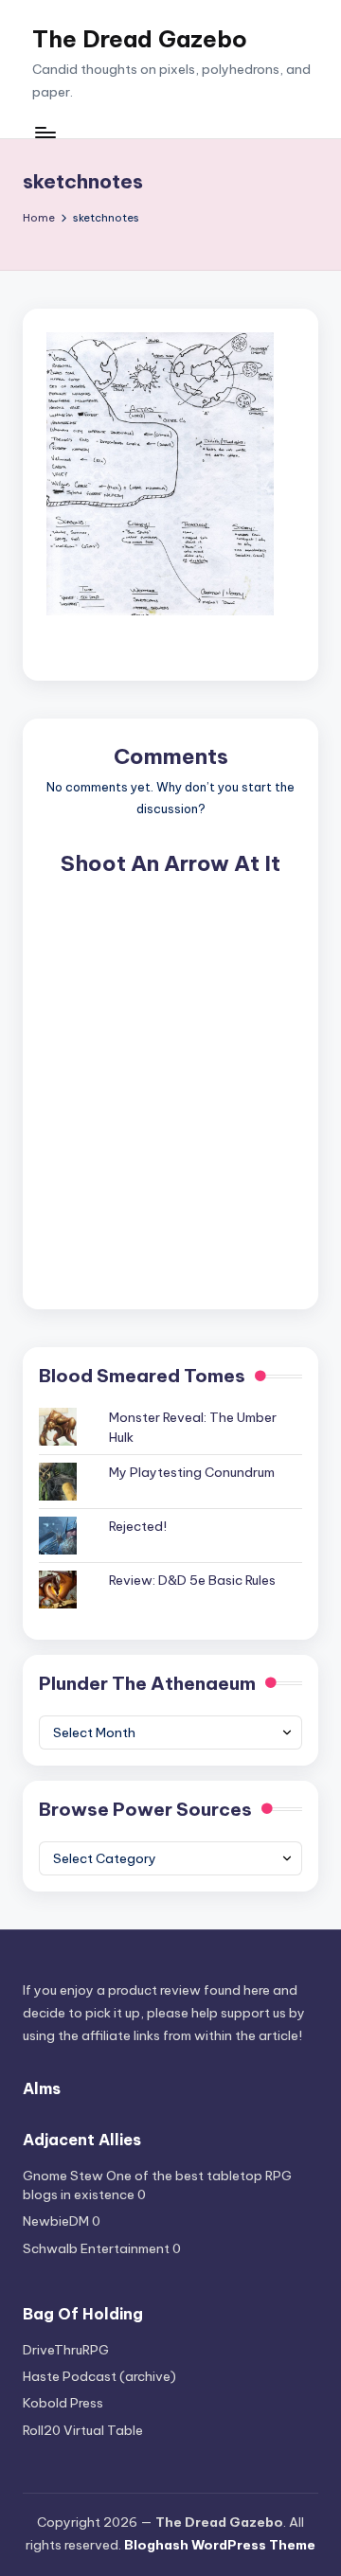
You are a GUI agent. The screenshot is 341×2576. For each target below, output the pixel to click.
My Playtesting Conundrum (192, 1472)
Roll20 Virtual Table (83, 2430)
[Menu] (45, 132)
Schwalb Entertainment (96, 2248)
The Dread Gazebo (140, 39)
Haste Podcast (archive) (99, 2376)
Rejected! (138, 1526)
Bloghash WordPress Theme (220, 2545)
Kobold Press (63, 2403)
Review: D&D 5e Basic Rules (192, 1580)
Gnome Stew (63, 2176)
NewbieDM (56, 2221)
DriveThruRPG (66, 2350)
